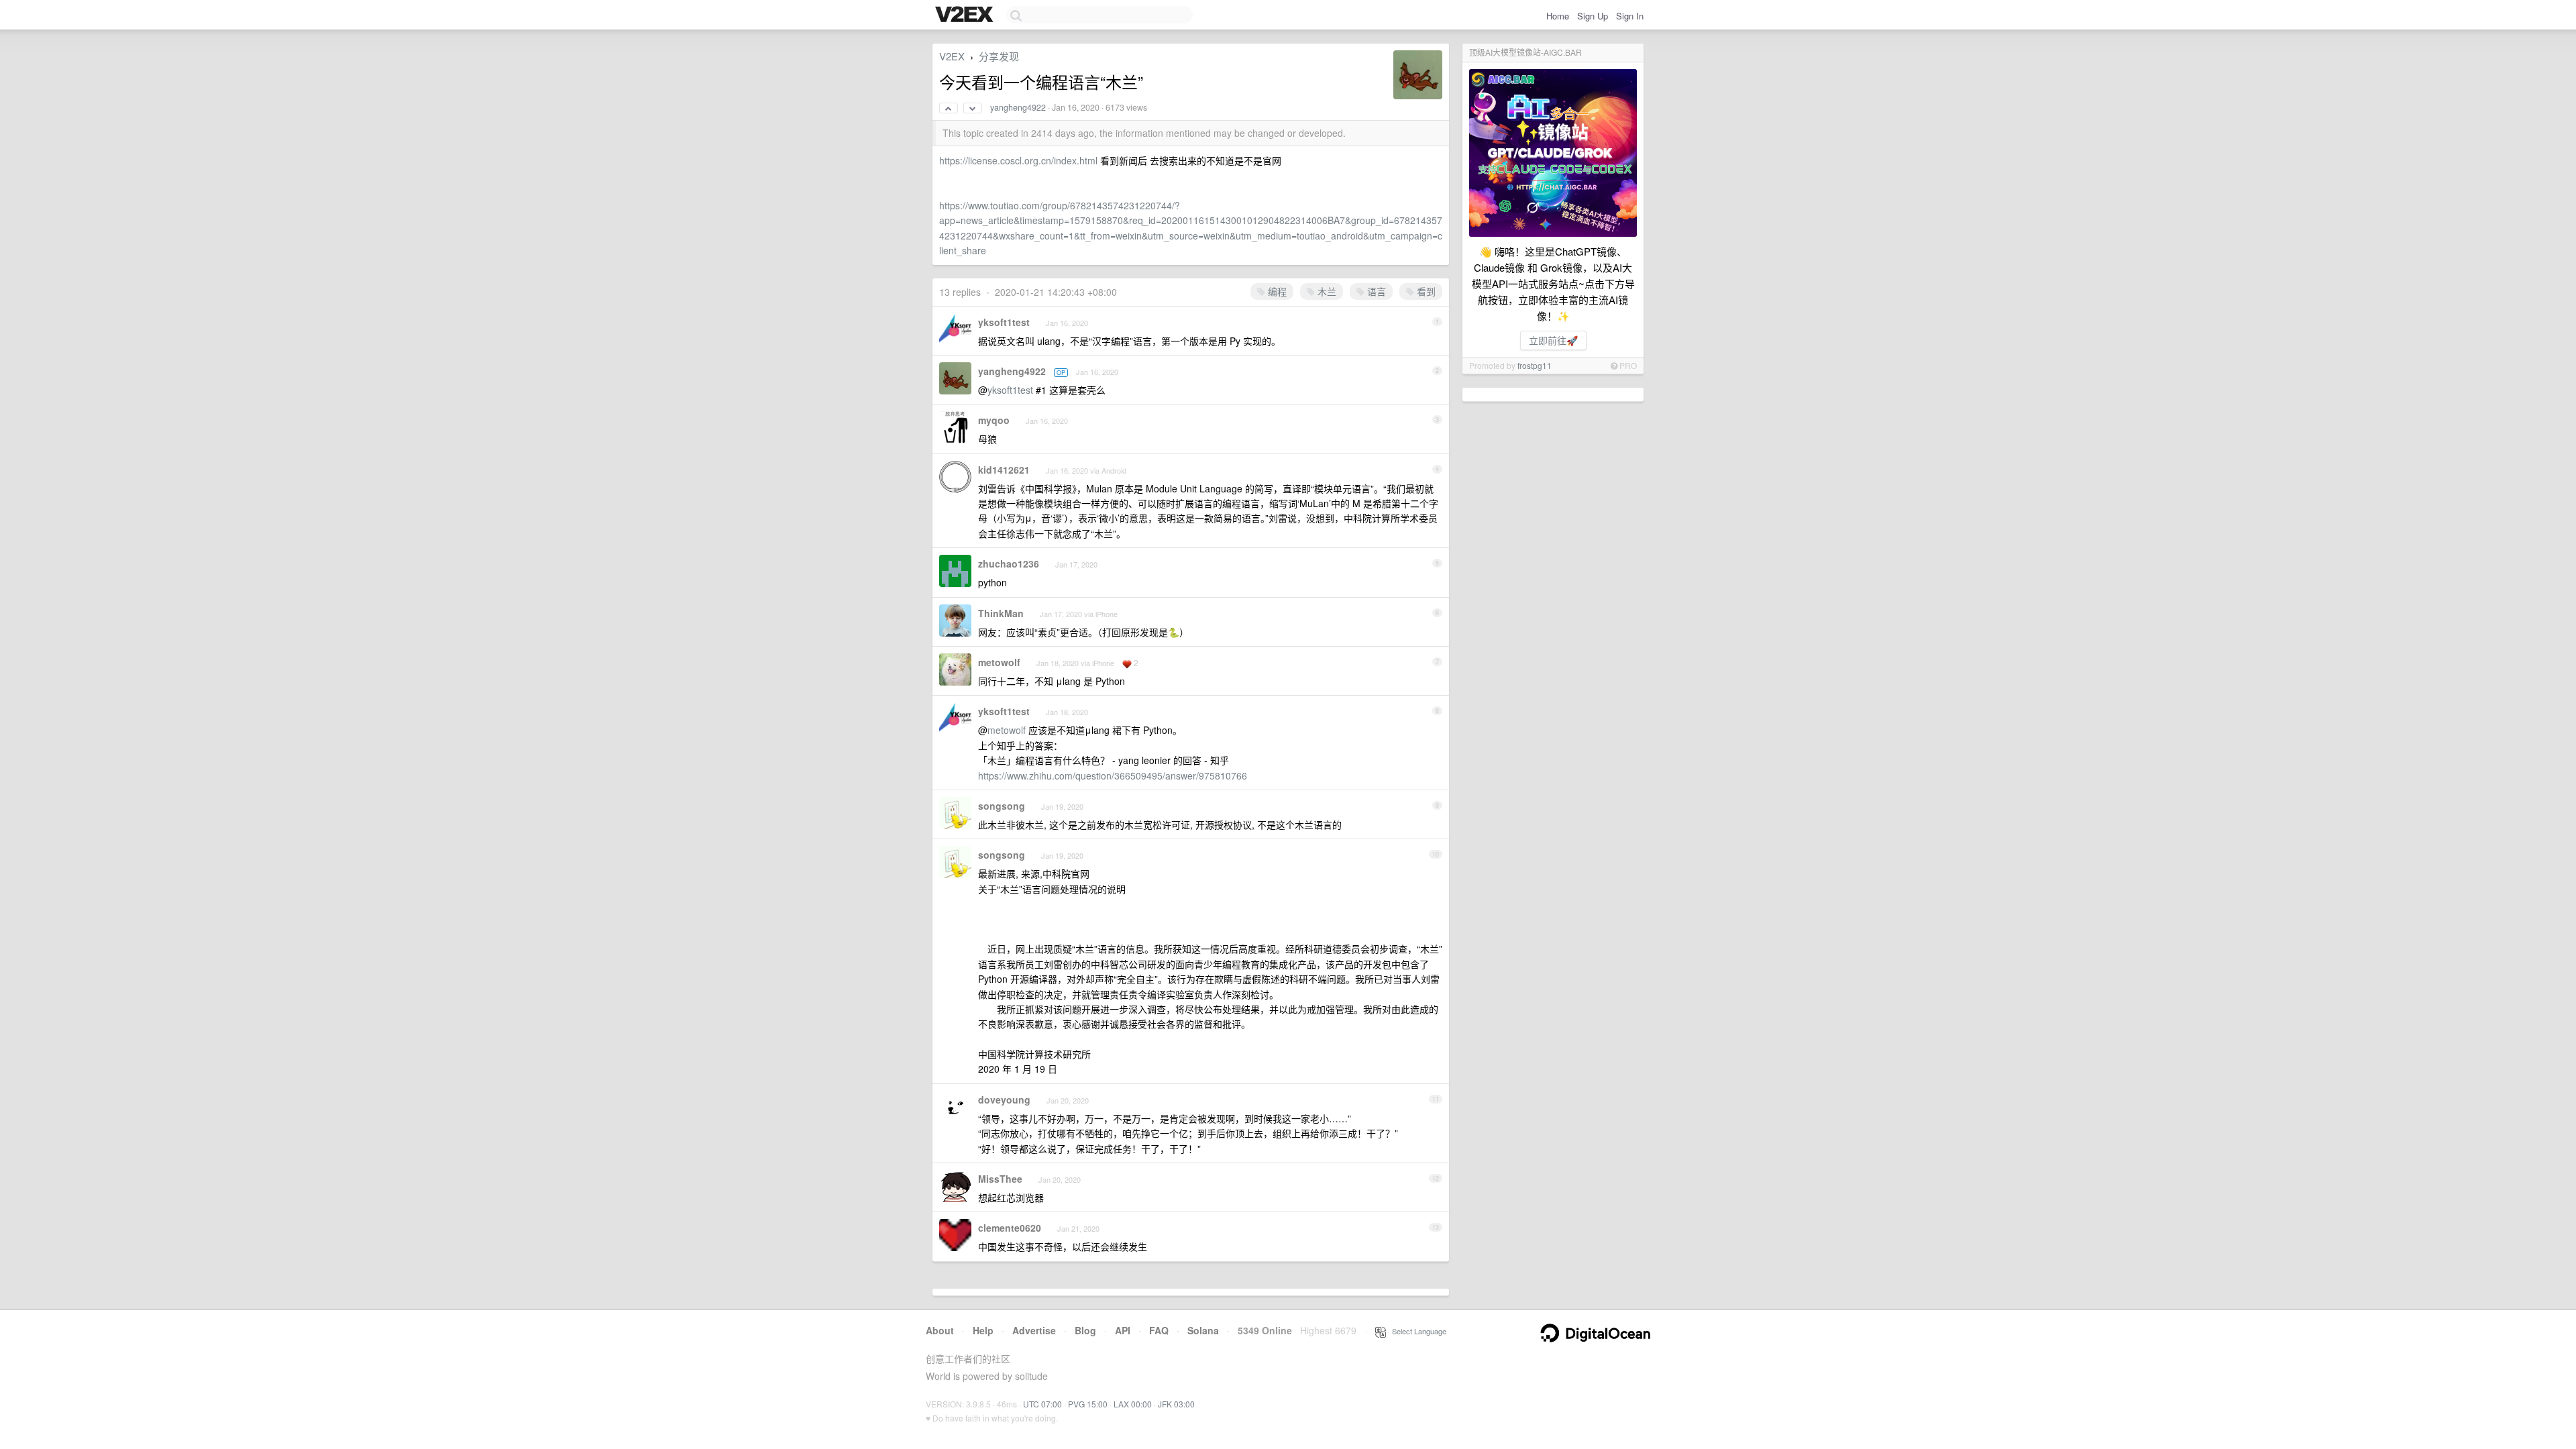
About (940, 1330)
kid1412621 (1004, 470)
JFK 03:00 (1176, 1404)
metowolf (999, 662)
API (1123, 1330)
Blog (1085, 1330)
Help (983, 1330)
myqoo (994, 420)
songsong (1002, 806)
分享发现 (999, 56)
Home (1558, 16)
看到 (1425, 291)
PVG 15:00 (1088, 1404)
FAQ (1159, 1330)
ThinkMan (1001, 613)
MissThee (1000, 1179)
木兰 (1326, 291)
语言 (1375, 291)
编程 (1276, 291)
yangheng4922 (1018, 107)
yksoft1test (1004, 322)
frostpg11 (1535, 365)
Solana (1203, 1330)
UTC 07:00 (1042, 1404)
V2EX (952, 56)
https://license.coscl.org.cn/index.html (1018, 160)
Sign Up (1593, 16)
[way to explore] (966, 15)
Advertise (1034, 1330)
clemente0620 (1010, 1228)
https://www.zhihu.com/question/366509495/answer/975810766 (1113, 775)
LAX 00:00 (1133, 1404)
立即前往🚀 (1553, 340)
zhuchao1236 (1009, 563)
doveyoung (1004, 1099)
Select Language (1416, 1331)
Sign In (1630, 16)
